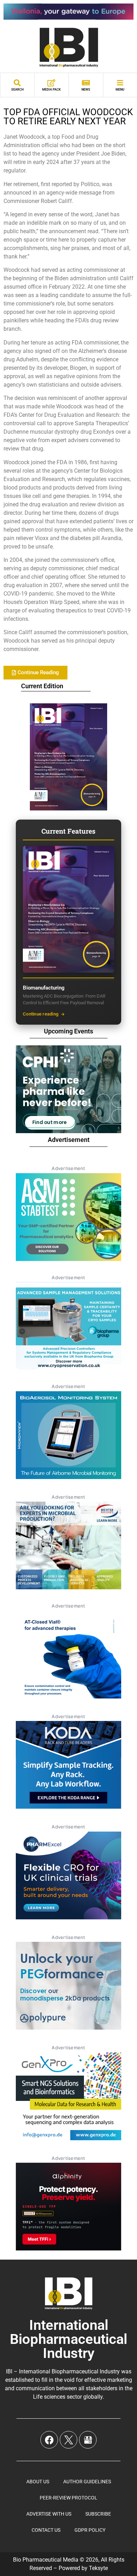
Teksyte (98, 2568)
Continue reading (41, 1014)
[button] (35, 673)
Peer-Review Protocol (68, 2498)
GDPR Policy (90, 2530)
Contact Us (46, 2530)
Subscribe (98, 2514)
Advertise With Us (49, 2514)
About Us (38, 2482)
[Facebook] (49, 2440)
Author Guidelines (87, 2482)
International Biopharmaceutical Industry (68, 2339)
